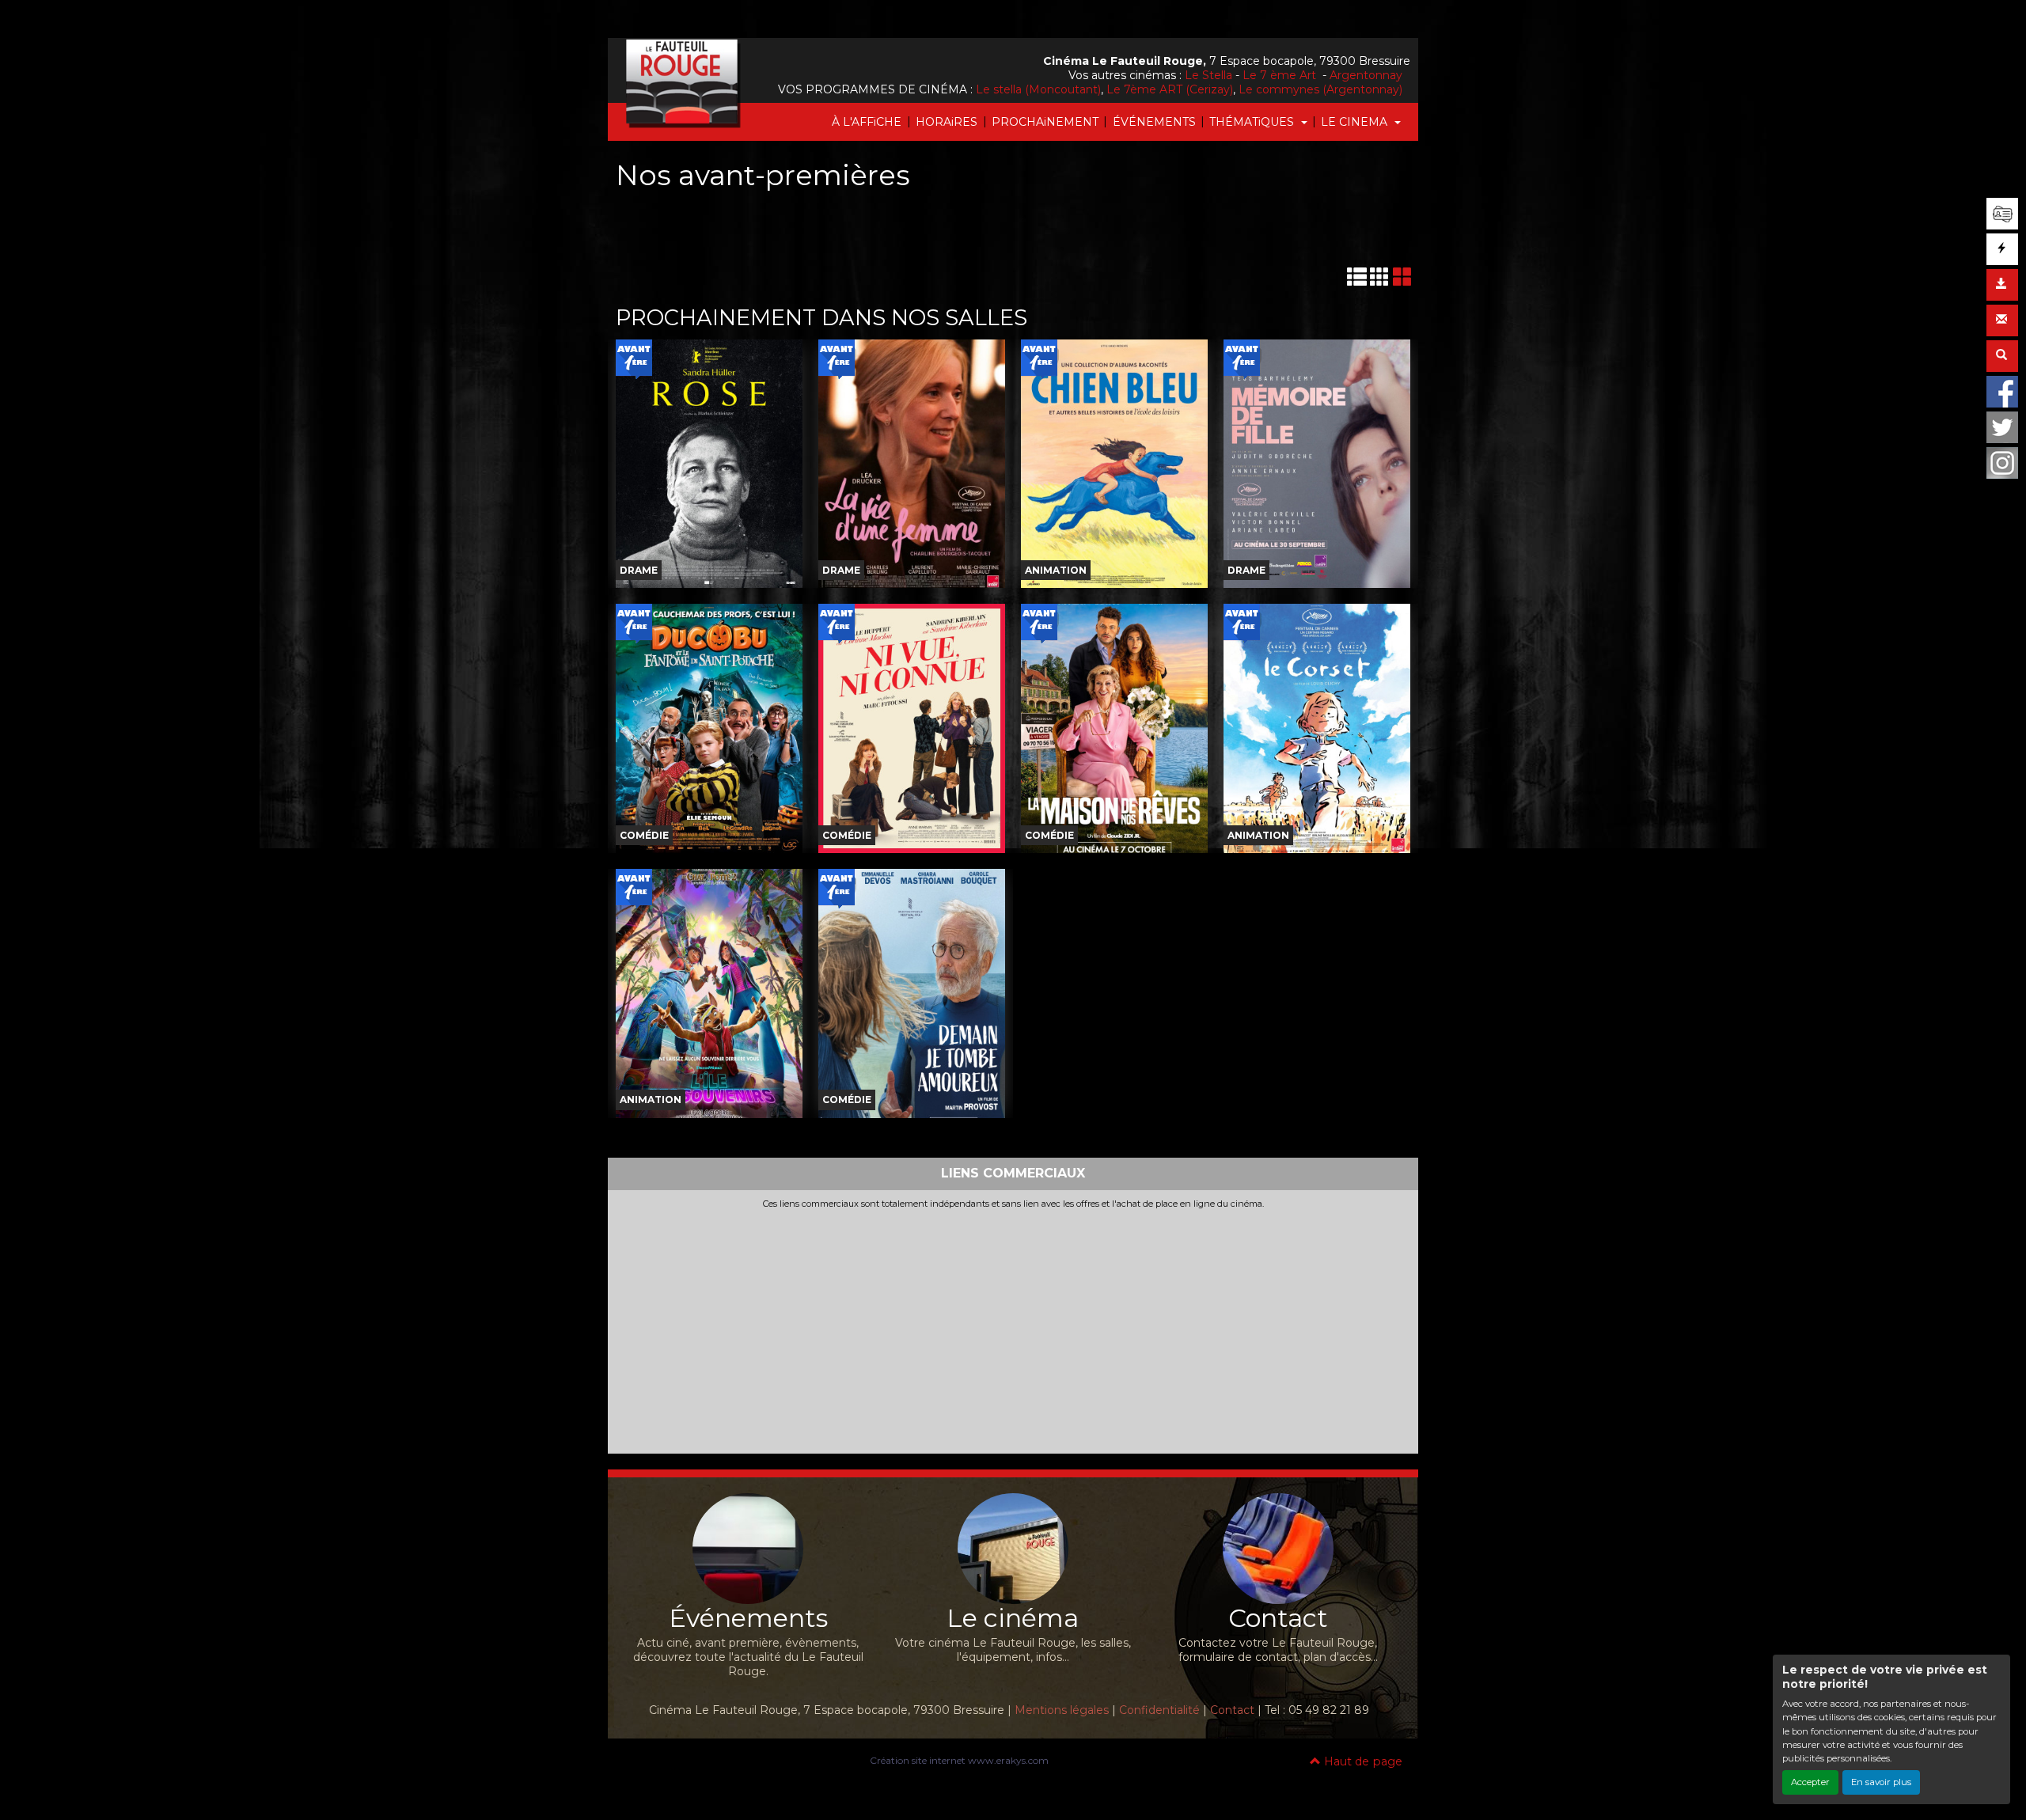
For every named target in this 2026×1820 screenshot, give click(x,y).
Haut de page (1362, 1761)
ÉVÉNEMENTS (1154, 122)
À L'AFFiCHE (867, 122)
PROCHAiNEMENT (1045, 122)
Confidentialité (1159, 1710)
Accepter (1810, 1782)
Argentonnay (1366, 75)
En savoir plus (1881, 1782)
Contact (1232, 1710)
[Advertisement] (1013, 1328)
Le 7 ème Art (1281, 75)
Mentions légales (1062, 1710)
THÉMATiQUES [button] (1253, 122)
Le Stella (1208, 75)
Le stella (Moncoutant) (1038, 89)
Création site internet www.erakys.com (959, 1760)
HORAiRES (947, 122)
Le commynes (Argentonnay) (1320, 89)
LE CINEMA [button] (1356, 122)
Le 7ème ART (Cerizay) (1170, 89)
